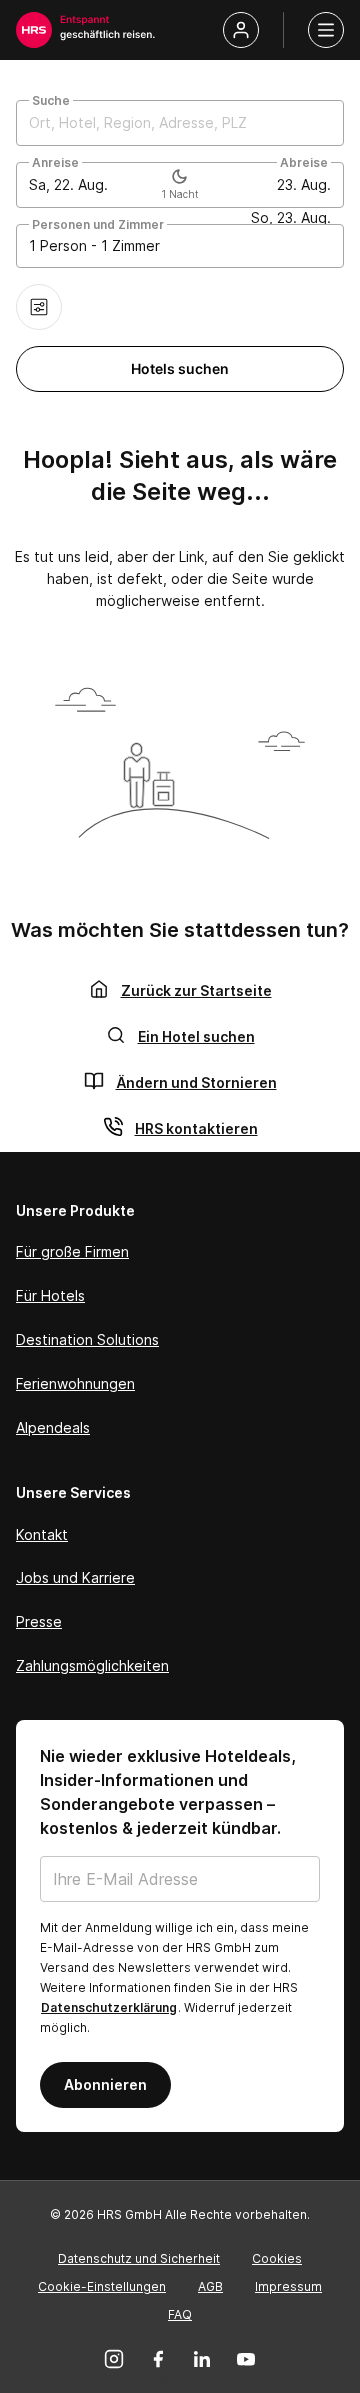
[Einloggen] (241, 30)
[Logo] (34, 30)
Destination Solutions (87, 1339)
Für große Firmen (72, 1251)
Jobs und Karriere (75, 1577)
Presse (39, 1621)
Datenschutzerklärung (109, 2007)
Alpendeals (53, 1427)
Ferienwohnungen (75, 1383)
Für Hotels (50, 1295)
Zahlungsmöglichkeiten (92, 1665)
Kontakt (42, 1534)
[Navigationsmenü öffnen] (326, 30)
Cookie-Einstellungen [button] (102, 2286)
